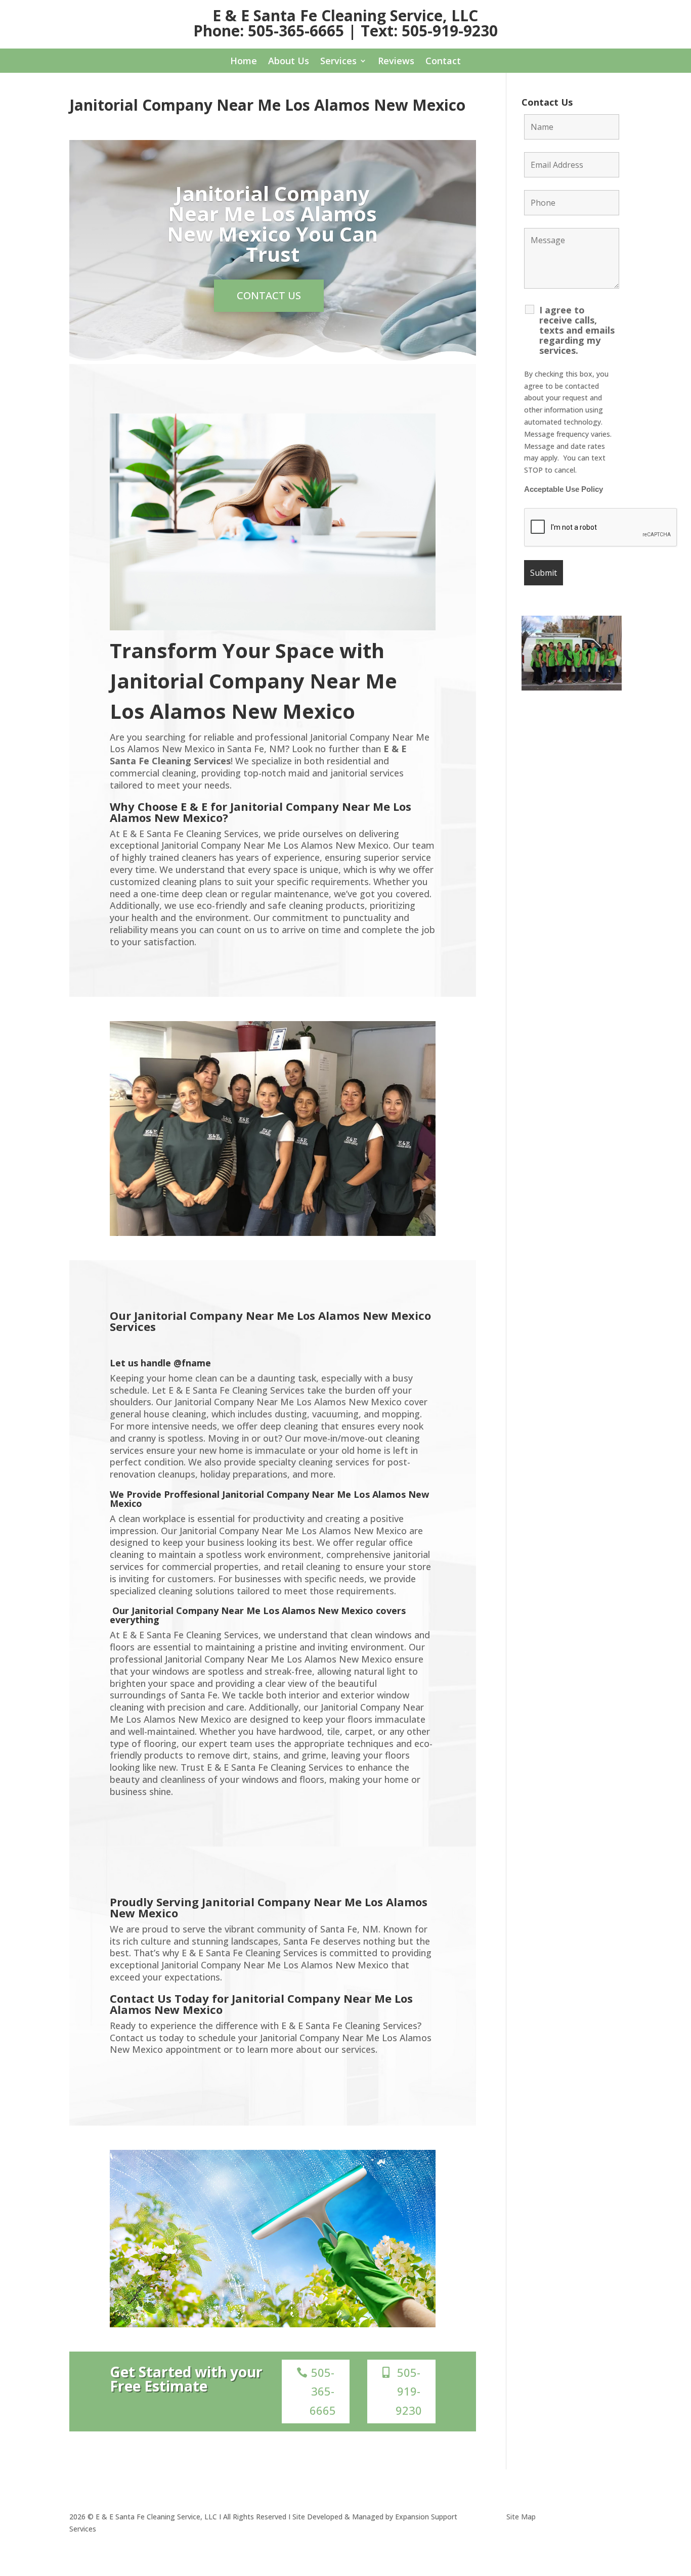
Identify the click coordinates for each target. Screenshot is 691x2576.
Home (244, 62)
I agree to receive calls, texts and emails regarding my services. (577, 330)
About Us (289, 62)
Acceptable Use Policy (564, 489)
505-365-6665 (323, 2391)
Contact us (269, 295)
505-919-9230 (409, 2391)
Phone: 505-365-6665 (269, 31)
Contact (443, 62)
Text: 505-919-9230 (429, 31)
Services (338, 62)
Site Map (521, 2517)
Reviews (396, 62)
